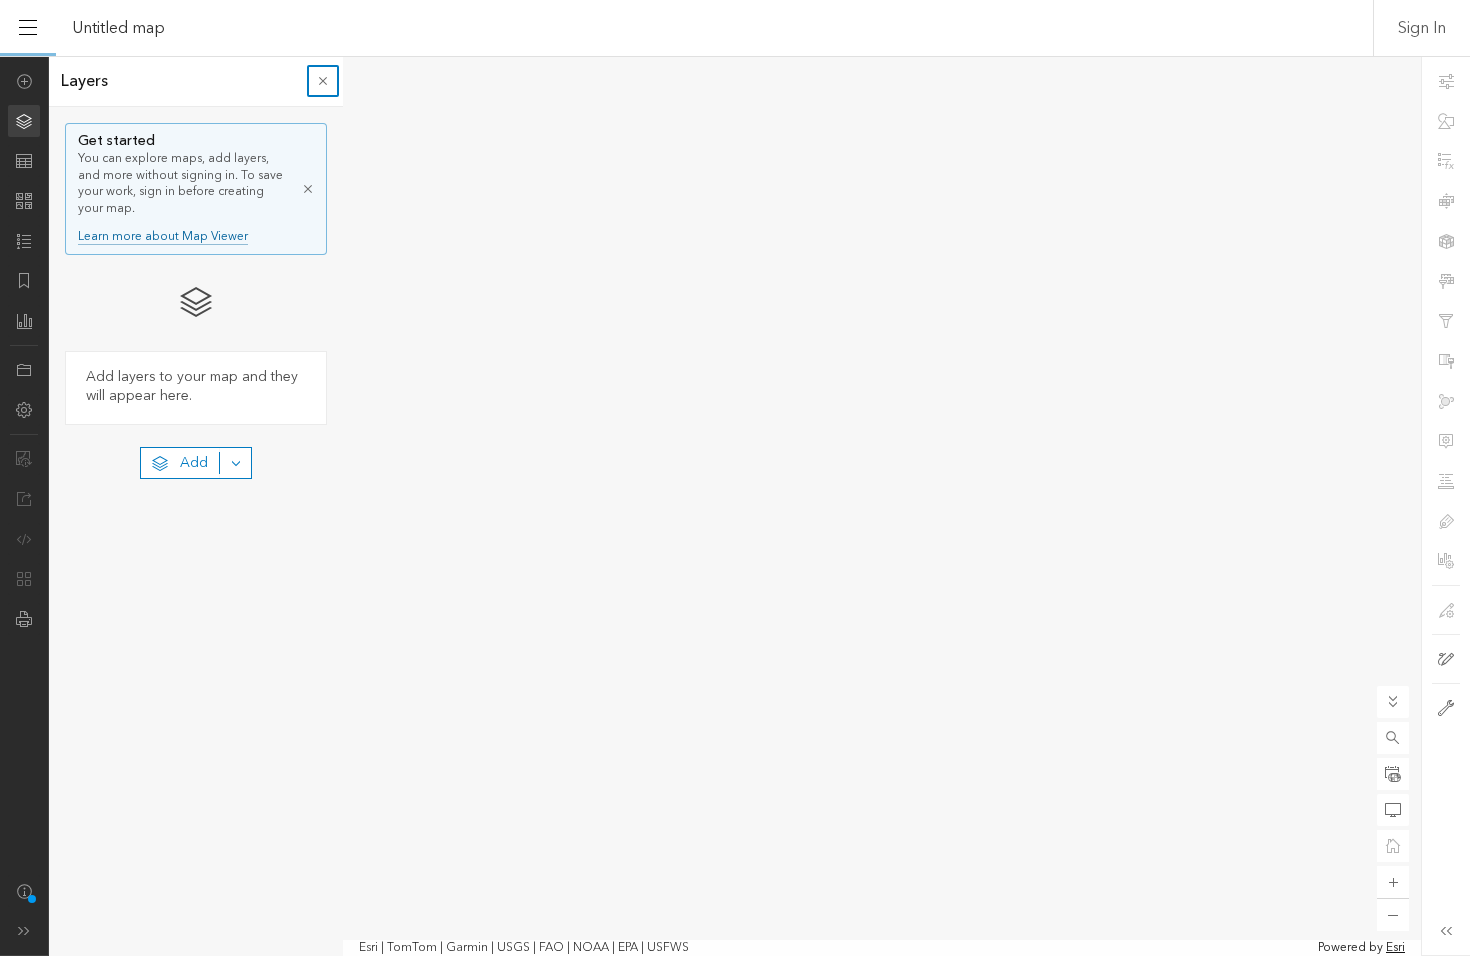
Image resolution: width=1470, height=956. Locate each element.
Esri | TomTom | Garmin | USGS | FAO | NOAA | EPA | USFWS (524, 948)
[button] (1393, 738)
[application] (735, 506)
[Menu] (28, 28)
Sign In (1422, 28)
